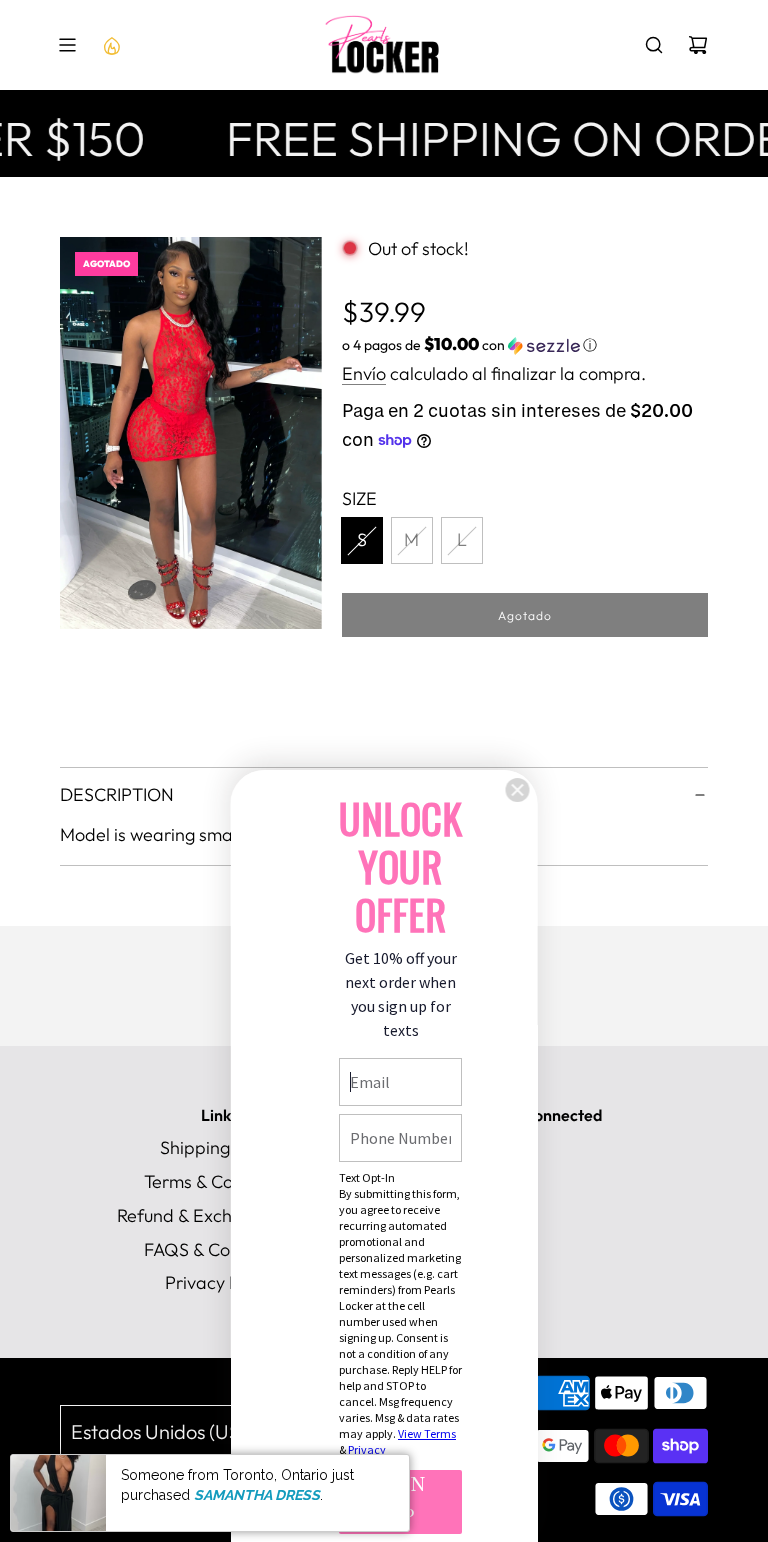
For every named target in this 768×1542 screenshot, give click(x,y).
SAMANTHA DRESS (257, 1495)
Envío (364, 373)
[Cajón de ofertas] (111, 45)
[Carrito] (698, 45)
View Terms (427, 1433)
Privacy (367, 1449)
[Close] (518, 790)
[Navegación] (67, 45)
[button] (525, 345)
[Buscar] (654, 45)
